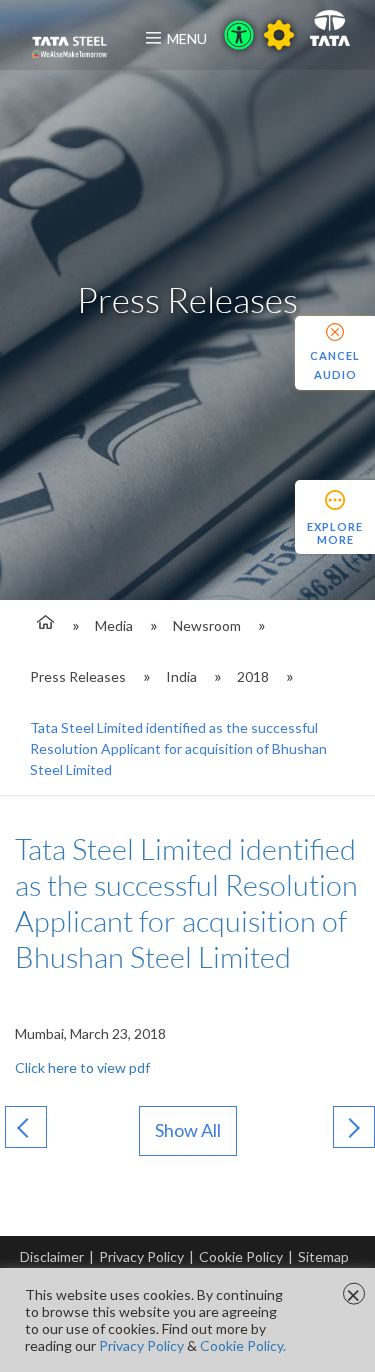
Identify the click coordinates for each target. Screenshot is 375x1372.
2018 (253, 676)
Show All (188, 1130)
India (181, 676)
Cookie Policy (241, 1256)
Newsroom (207, 625)
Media (114, 625)
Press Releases (78, 676)
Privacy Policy (141, 1256)
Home (42, 625)
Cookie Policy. (243, 1345)
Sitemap (323, 1256)
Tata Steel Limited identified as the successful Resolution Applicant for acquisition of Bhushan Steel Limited (178, 748)
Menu (187, 38)
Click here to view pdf (82, 1067)
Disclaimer (52, 1256)
